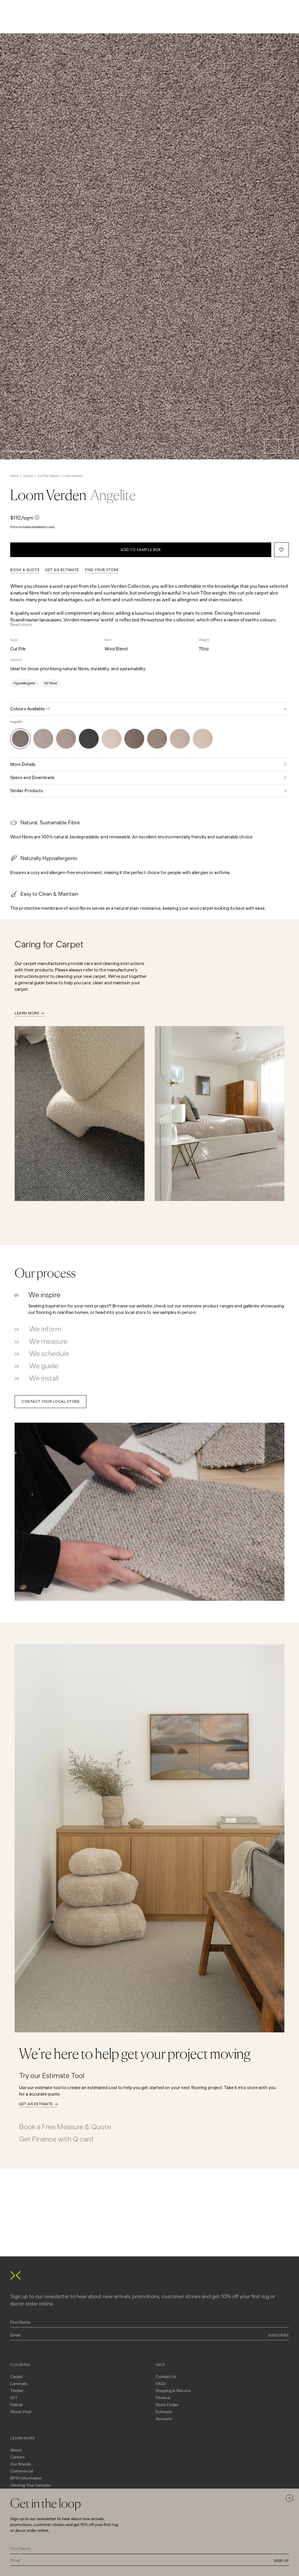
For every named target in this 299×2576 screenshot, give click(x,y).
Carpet (28, 476)
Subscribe (279, 2335)
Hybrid (16, 2405)
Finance (163, 2398)
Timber (17, 2391)
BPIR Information (26, 2478)
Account (164, 2419)
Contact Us (166, 2377)
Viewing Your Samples (31, 2485)
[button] (272, 446)
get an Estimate (62, 570)
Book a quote (25, 570)
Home (15, 476)
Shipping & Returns (173, 2391)
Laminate (19, 2384)
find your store (102, 570)
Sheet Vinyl (21, 2412)
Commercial (22, 2471)
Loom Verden (73, 476)
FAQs (161, 2384)
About (16, 2450)
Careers (18, 2457)
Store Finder (167, 2405)
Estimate (164, 2412)
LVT (14, 2398)
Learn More (27, 1013)
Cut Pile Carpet (48, 476)
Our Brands (21, 2464)
